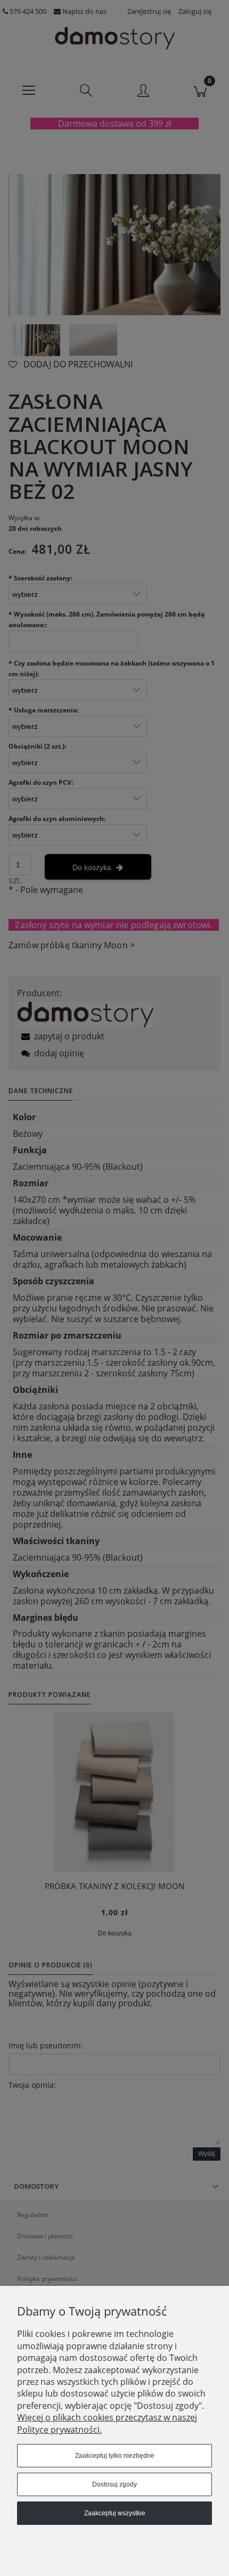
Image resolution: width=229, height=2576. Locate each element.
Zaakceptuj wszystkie (115, 2513)
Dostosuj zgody (114, 2484)
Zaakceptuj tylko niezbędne (115, 2456)
